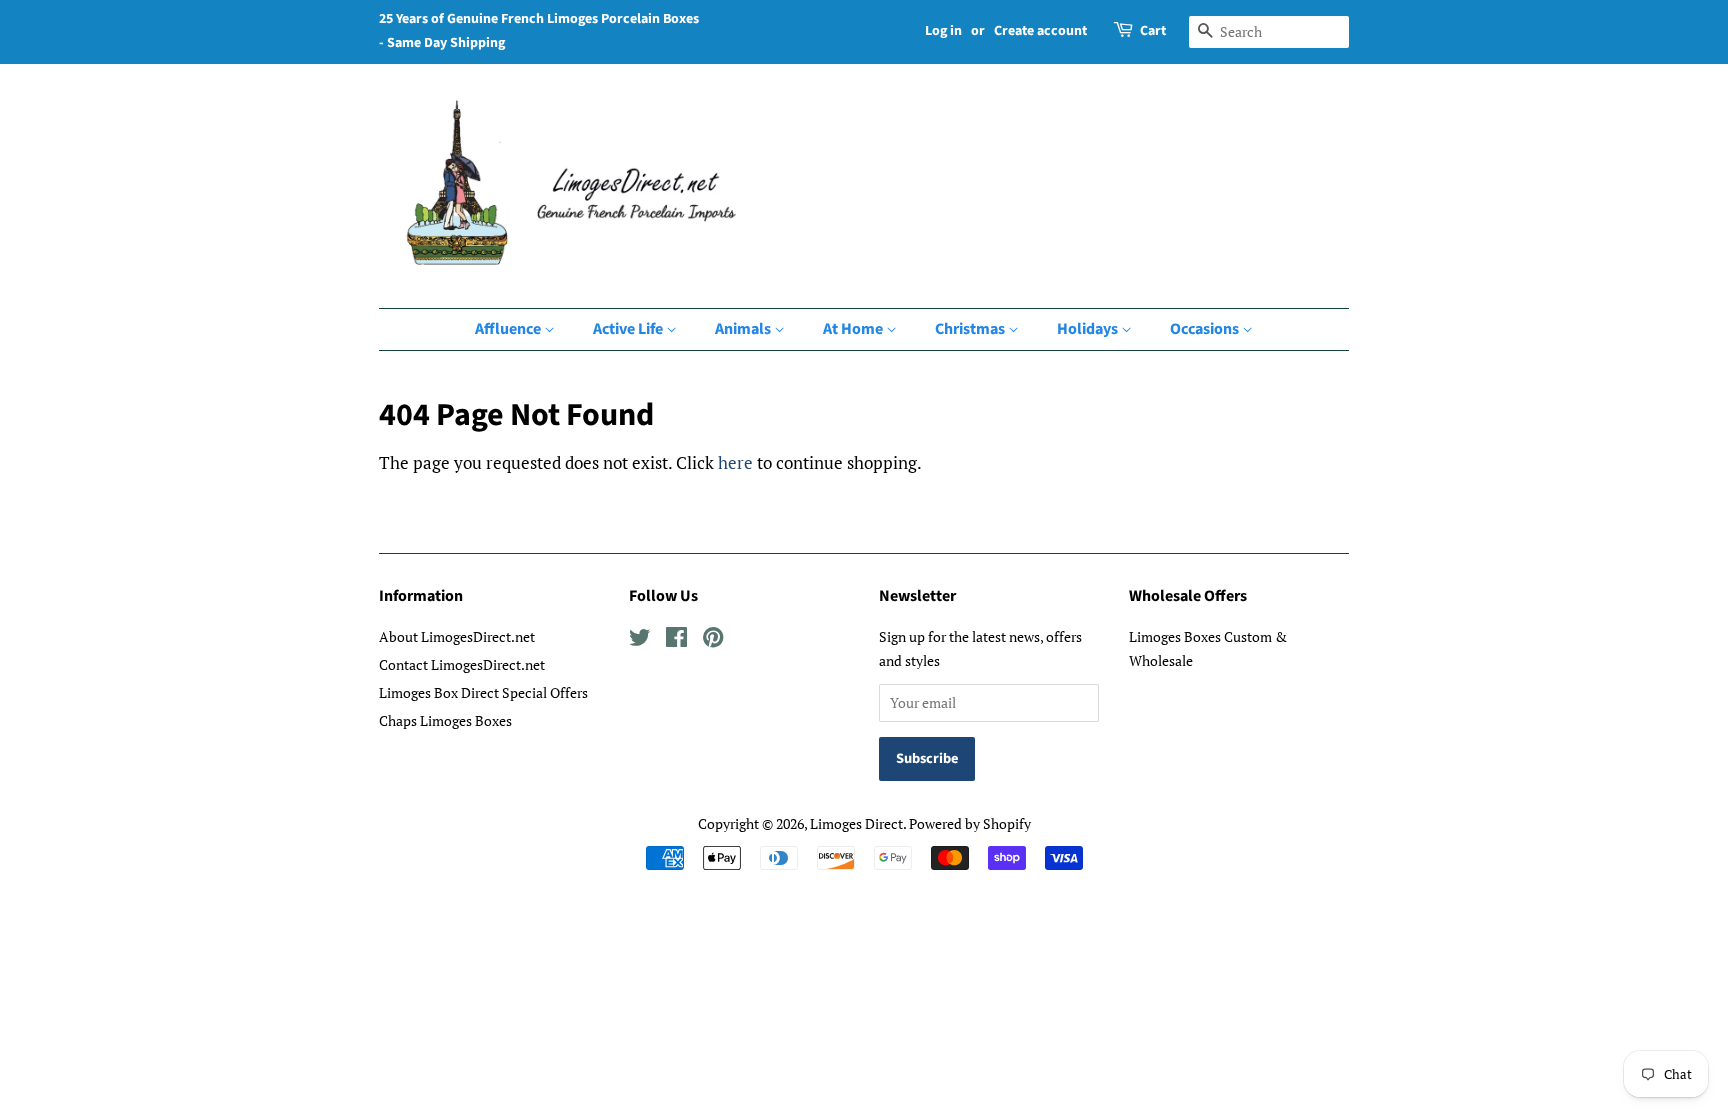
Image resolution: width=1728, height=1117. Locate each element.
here (735, 462)
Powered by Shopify (970, 823)
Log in (943, 31)
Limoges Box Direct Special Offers (483, 692)
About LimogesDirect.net (457, 636)
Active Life (629, 329)
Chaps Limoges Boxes (445, 720)
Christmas (971, 329)
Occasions (1206, 329)
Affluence (509, 329)
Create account (1040, 31)
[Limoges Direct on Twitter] (640, 640)
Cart (1153, 31)
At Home (854, 329)
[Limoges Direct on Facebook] (676, 640)
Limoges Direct (856, 823)
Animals (744, 329)
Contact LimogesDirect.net (462, 664)
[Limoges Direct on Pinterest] (713, 640)
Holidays (1089, 329)
